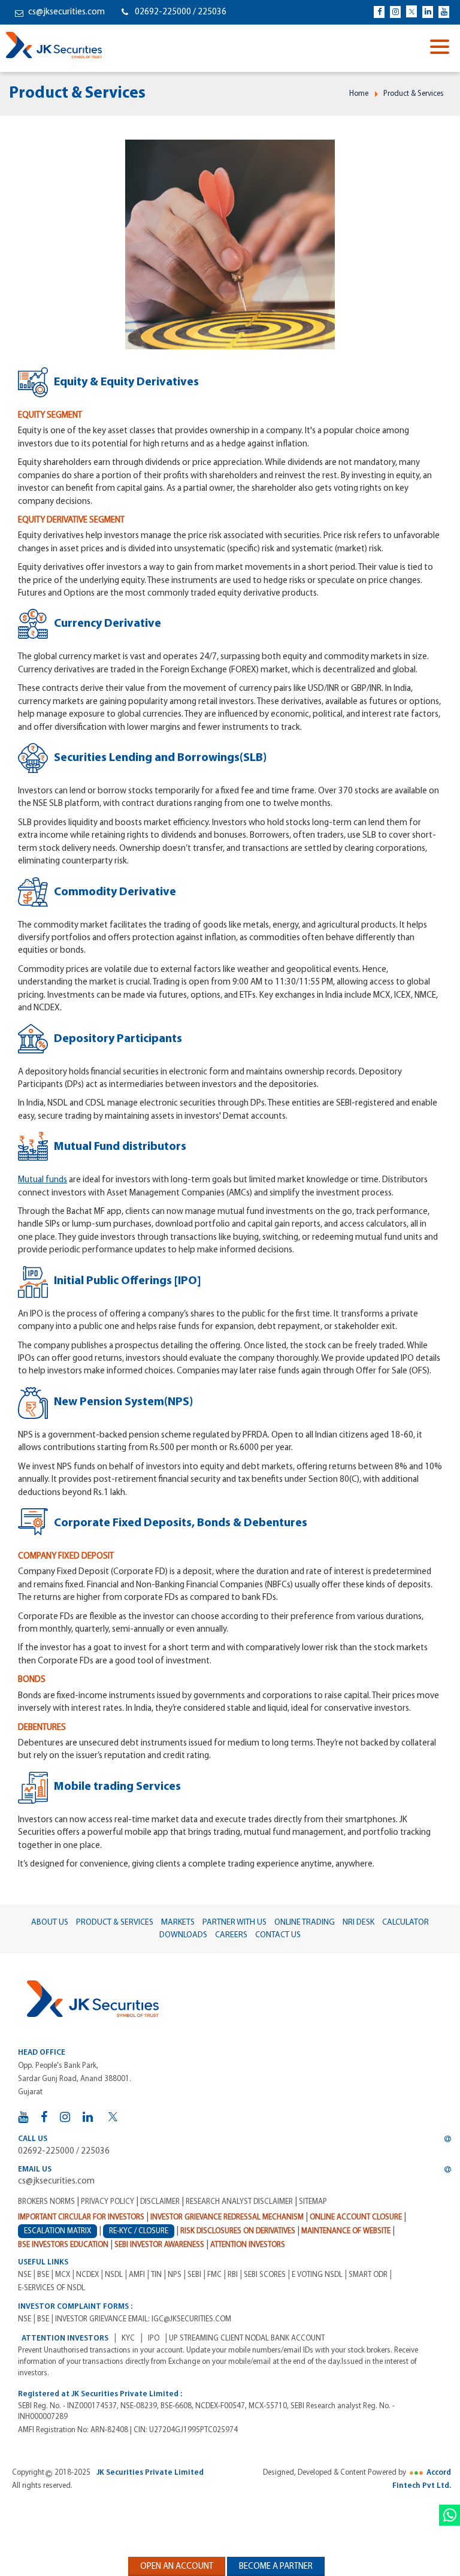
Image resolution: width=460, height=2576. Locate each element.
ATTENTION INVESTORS (65, 2338)
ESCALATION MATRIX (57, 2231)
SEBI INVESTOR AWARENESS (159, 2245)
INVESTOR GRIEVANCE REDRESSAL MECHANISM (227, 2217)
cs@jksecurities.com (66, 12)
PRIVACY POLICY (108, 2202)
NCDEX (87, 2275)
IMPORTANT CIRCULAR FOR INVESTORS (81, 2217)
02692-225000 (164, 12)
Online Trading (305, 1923)
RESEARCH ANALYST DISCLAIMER (239, 2202)
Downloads (183, 1935)
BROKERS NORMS (46, 2202)
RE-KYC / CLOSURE (139, 2231)
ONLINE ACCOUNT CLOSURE (356, 2217)
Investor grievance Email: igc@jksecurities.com (143, 2319)
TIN (156, 2275)
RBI (233, 2275)
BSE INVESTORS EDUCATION (63, 2245)
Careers (231, 1935)
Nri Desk (358, 1923)
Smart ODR (368, 2275)
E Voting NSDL (317, 2275)
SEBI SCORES (265, 2275)
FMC (214, 2275)
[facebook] (379, 12)
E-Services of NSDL (52, 2288)
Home (359, 94)
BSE (43, 2275)
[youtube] (444, 12)
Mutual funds (43, 1180)
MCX (63, 2275)
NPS (175, 2275)
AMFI (137, 2275)
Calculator (405, 1923)
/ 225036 (210, 12)
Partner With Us (234, 1923)
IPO (154, 2338)
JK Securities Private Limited (150, 2473)
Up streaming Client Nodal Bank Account (247, 2338)
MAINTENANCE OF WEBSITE (346, 2231)
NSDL (114, 2275)
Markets (178, 1923)
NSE (25, 2275)
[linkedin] (428, 12)
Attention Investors (248, 2245)
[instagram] (395, 12)
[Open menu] (442, 48)
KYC (128, 2338)
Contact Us (278, 1935)
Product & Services (414, 94)
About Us (50, 1923)
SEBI (194, 2275)
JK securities (54, 45)
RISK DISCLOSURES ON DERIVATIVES (238, 2231)
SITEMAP (313, 2202)
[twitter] (411, 11)
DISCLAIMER (160, 2202)
